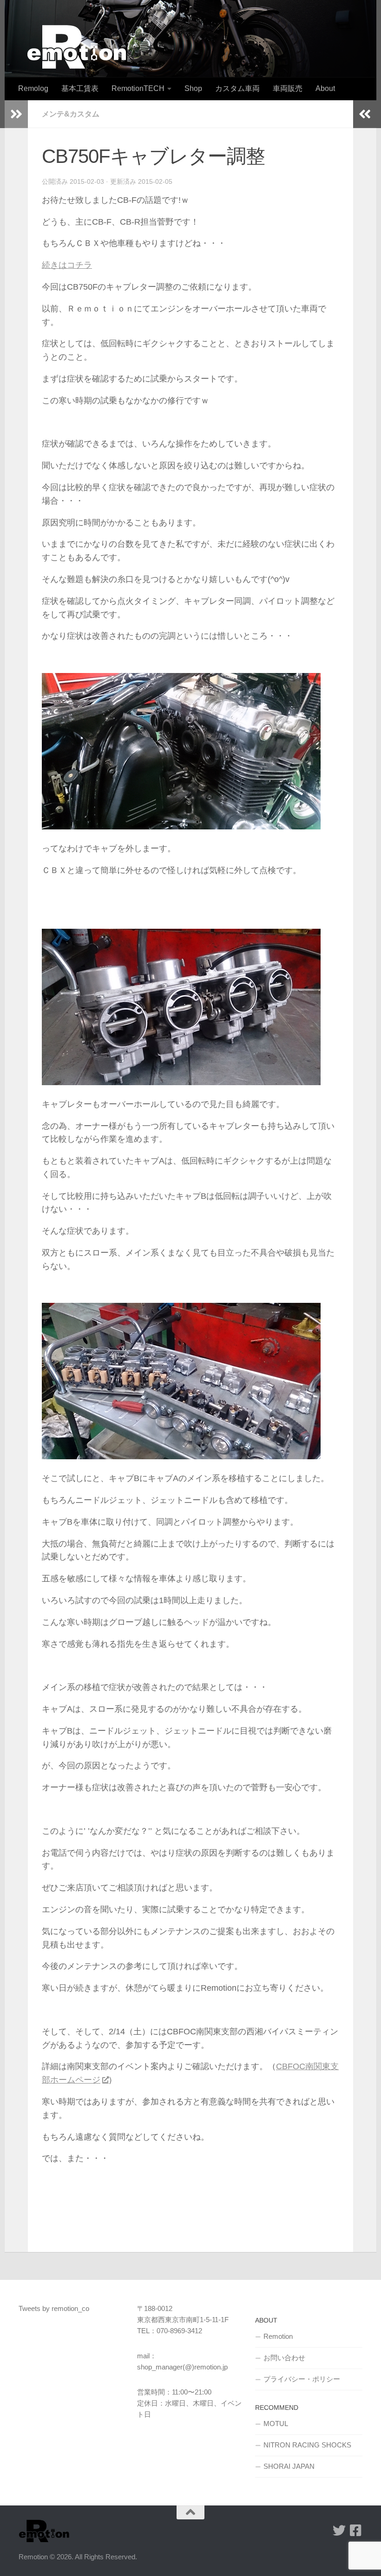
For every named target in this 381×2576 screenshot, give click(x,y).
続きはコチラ (67, 265)
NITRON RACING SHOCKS (307, 2445)
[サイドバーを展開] (16, 114)
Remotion (278, 2336)
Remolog (33, 88)
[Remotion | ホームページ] (77, 47)
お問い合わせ (284, 2358)
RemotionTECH (138, 88)
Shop (193, 88)
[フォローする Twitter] (339, 2531)
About (325, 88)
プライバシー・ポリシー (302, 2379)
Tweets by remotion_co (54, 2308)
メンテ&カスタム (71, 114)
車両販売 (288, 88)
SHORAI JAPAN (289, 2466)
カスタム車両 (237, 88)
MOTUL (276, 2424)
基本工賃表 (80, 88)
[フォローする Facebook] (356, 2531)
